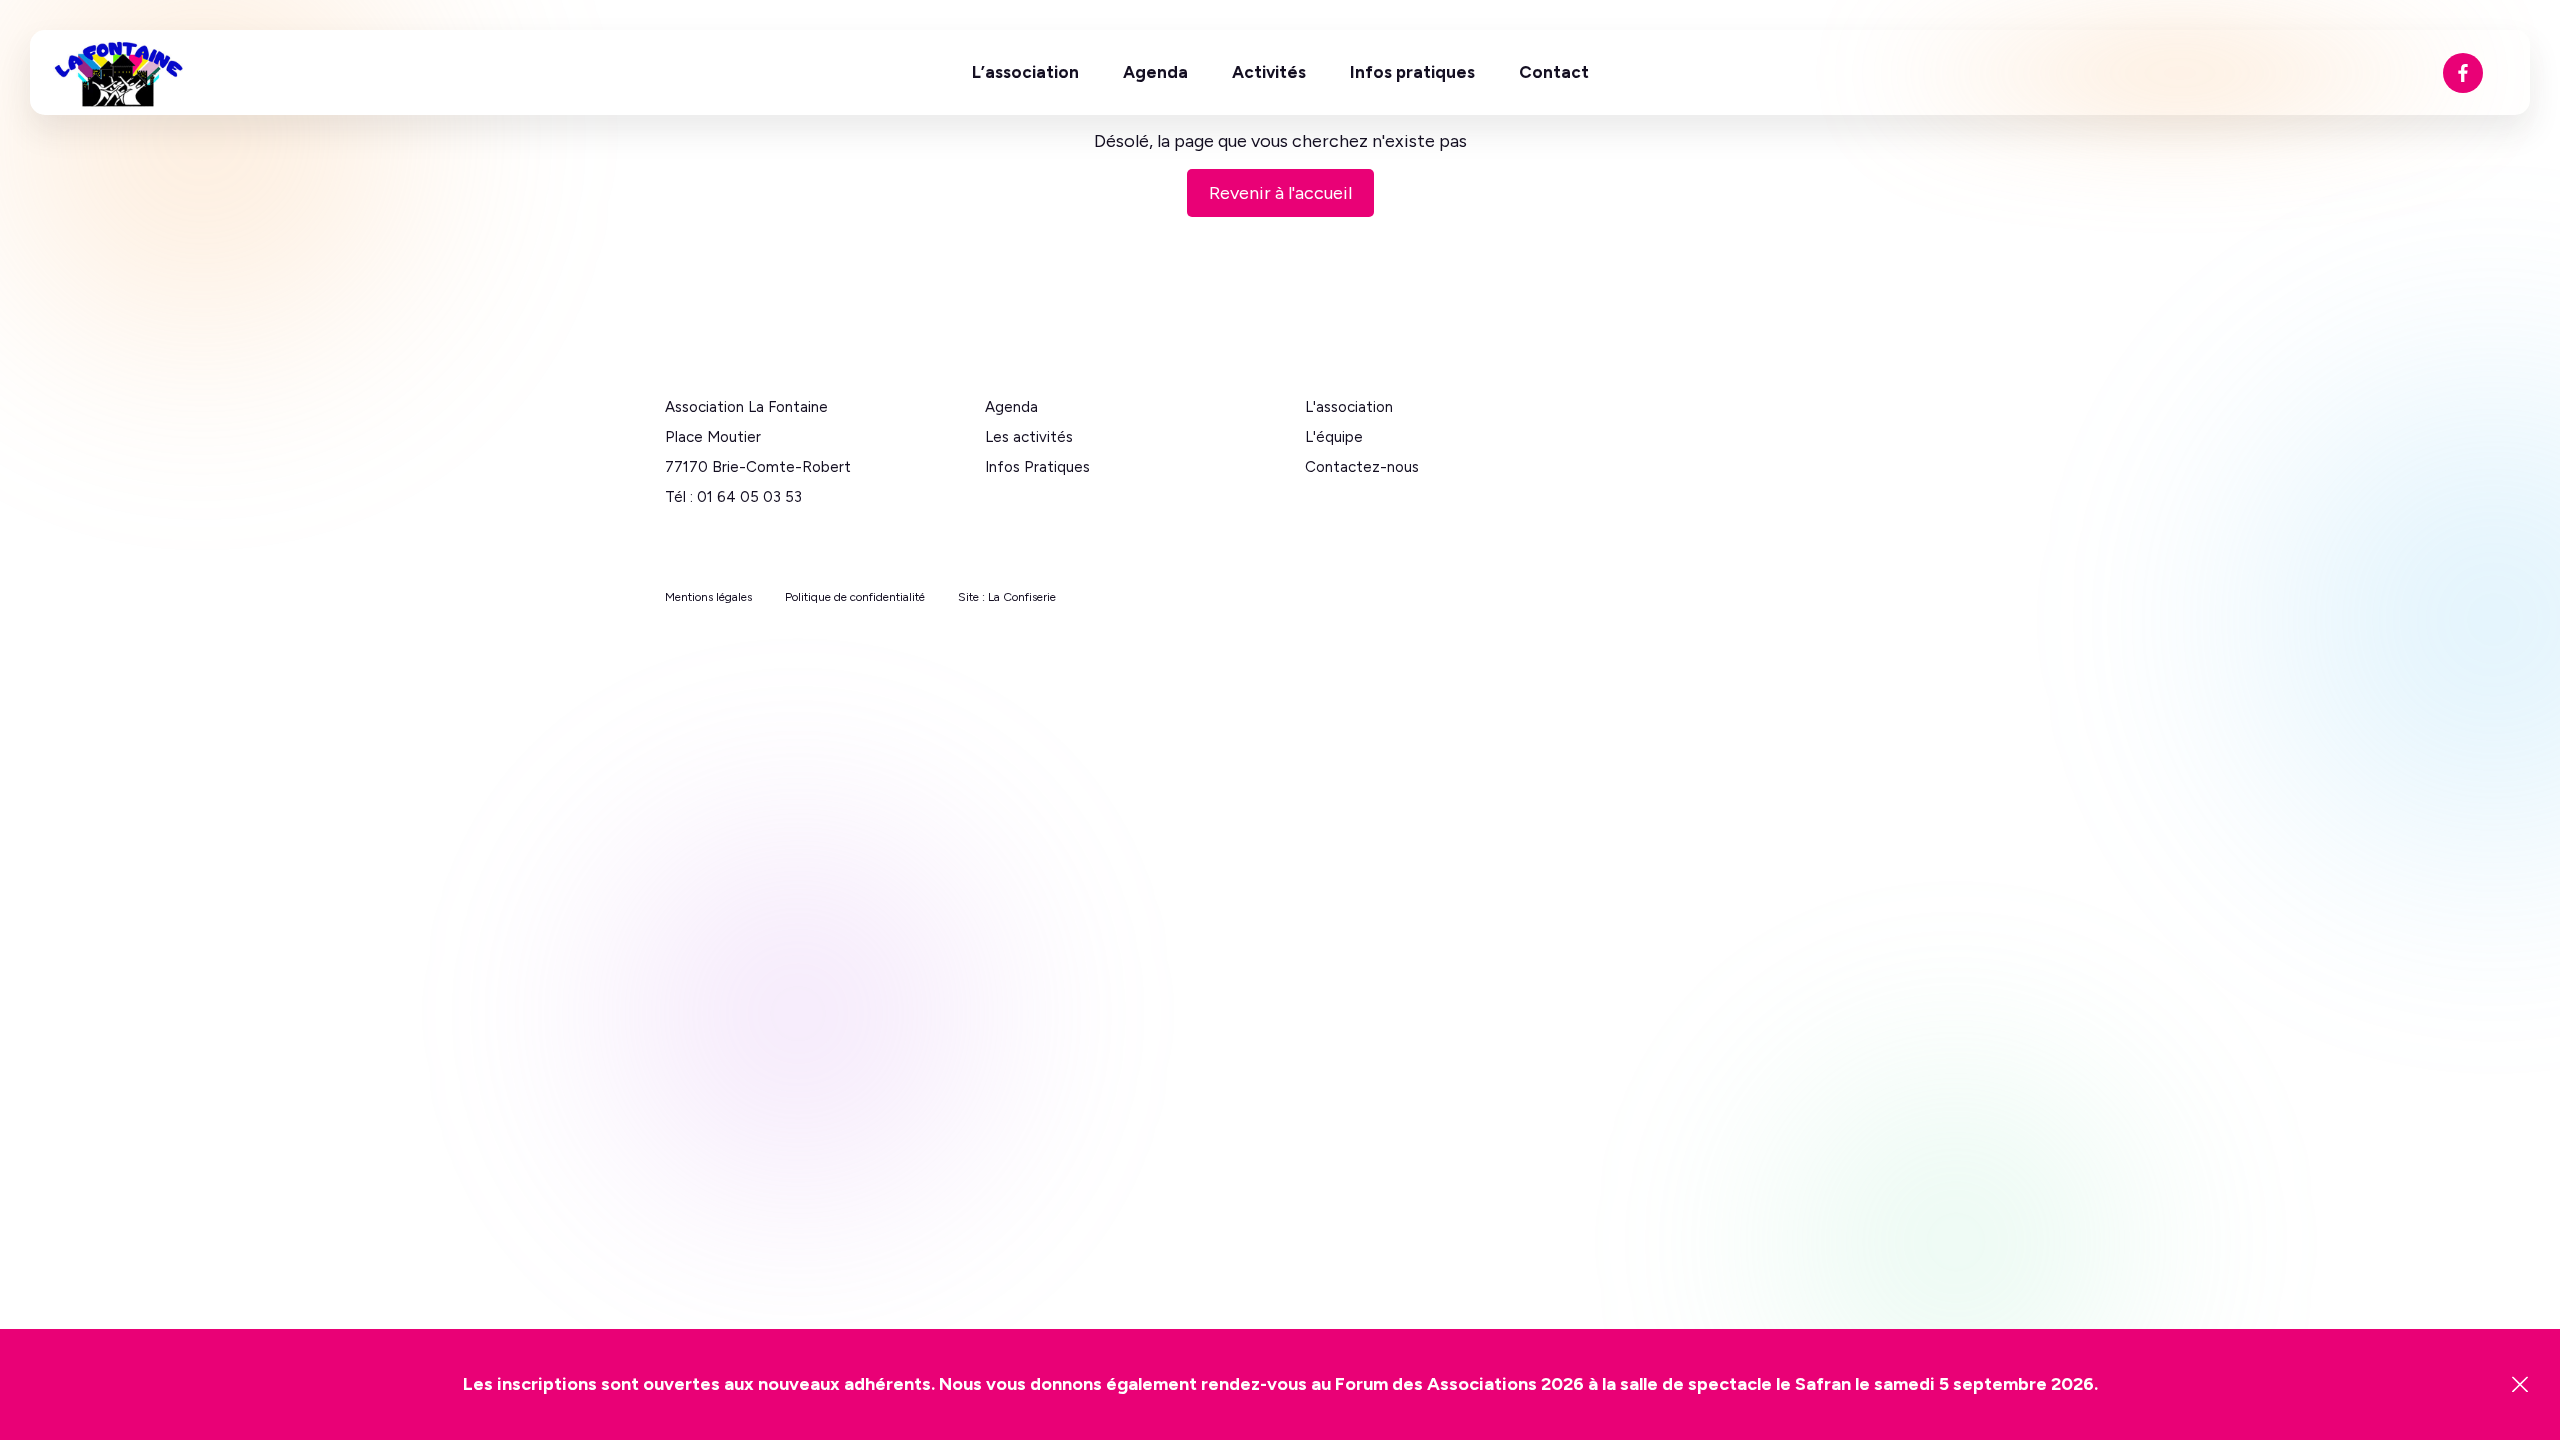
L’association (1025, 72)
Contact (1554, 72)
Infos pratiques (1412, 72)
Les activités (1029, 437)
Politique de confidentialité (855, 597)
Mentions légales (708, 597)
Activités (1269, 72)
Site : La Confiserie (1007, 597)
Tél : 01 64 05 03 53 (733, 497)
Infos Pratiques (1037, 467)
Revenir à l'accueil (1280, 193)
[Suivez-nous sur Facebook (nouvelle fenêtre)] (2463, 73)
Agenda (1155, 72)
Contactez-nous (1362, 467)
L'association (1349, 407)
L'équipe (1334, 437)
